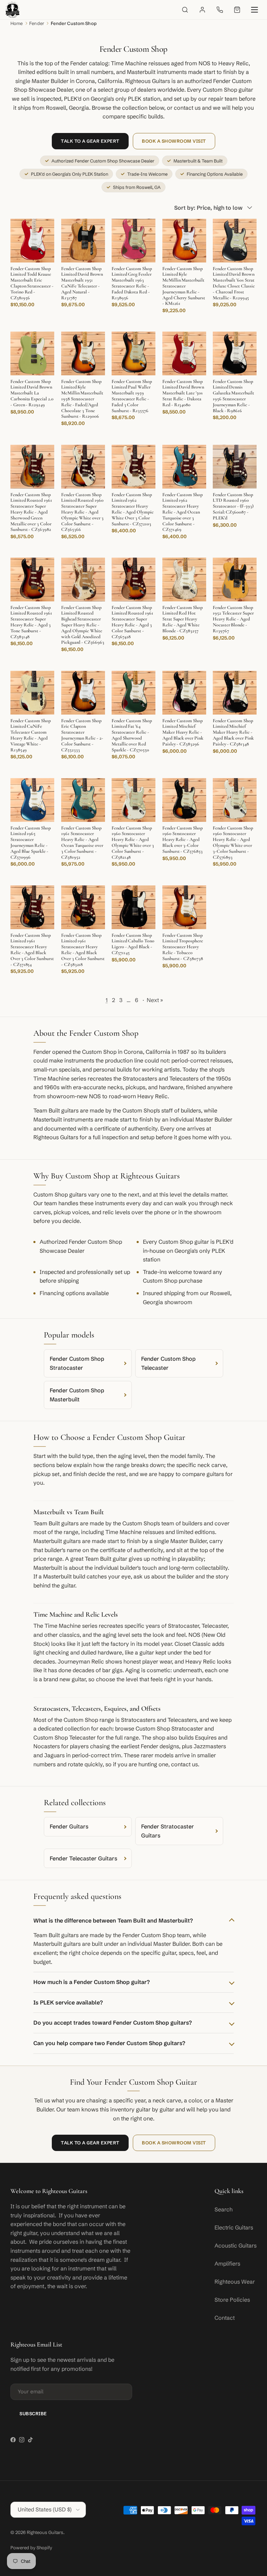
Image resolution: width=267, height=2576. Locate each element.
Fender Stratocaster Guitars (168, 1831)
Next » (155, 1000)
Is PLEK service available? (68, 2002)
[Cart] (237, 10)
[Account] (202, 10)
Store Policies (232, 2300)
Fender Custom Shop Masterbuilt (77, 1395)
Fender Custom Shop (74, 23)
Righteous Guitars (45, 2532)
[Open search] (185, 10)
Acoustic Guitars (236, 2245)
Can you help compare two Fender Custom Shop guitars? (109, 2043)
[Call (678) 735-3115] (220, 10)
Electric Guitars (234, 2227)
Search (224, 2209)
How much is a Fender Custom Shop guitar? (92, 1982)
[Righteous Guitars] (13, 10)
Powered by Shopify (31, 2548)
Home (17, 23)
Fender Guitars (69, 1826)
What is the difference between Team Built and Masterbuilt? (113, 1920)
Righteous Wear (235, 2282)
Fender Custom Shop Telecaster (168, 1363)
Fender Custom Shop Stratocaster (77, 1363)
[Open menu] (254, 10)
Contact (225, 2318)
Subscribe (33, 2414)
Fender (37, 23)
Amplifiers (227, 2264)
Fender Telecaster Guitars (83, 1858)
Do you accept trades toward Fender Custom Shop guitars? (113, 2023)
